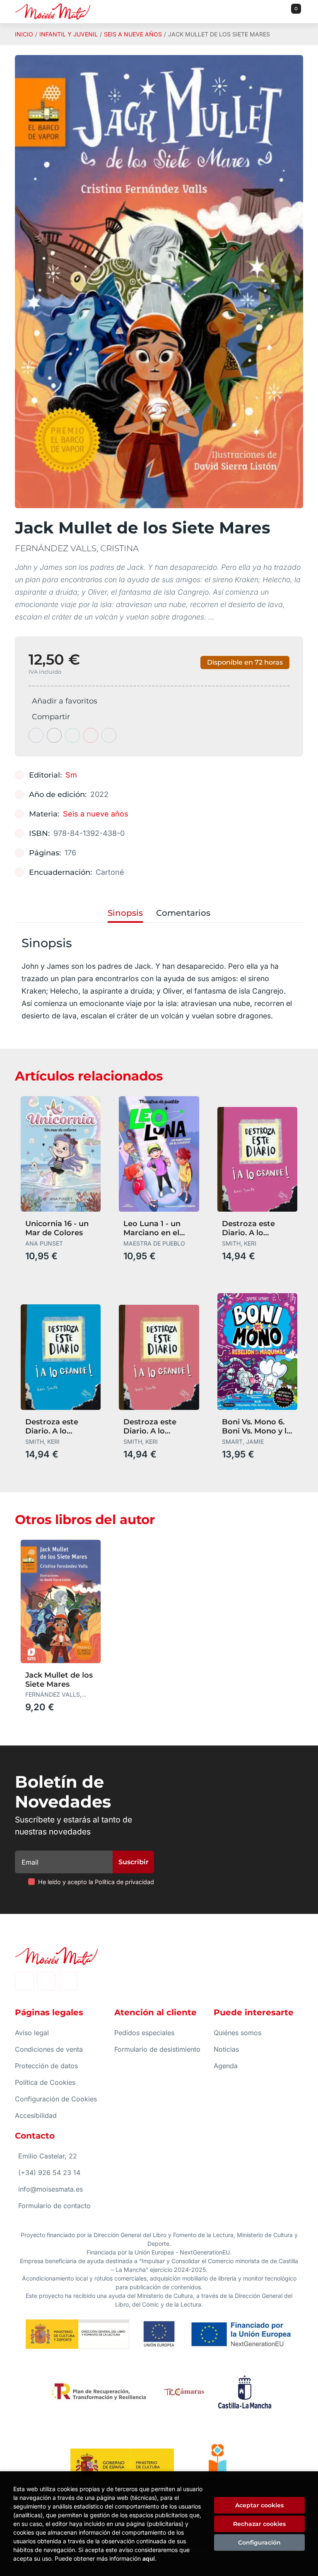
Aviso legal (32, 2033)
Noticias (226, 2049)
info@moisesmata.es (51, 2189)
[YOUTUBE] (68, 1981)
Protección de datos (46, 2066)
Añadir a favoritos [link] (65, 701)
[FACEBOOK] (24, 1981)
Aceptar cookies (259, 2505)
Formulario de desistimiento (157, 2049)
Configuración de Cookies (56, 2099)
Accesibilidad (36, 2115)
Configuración (259, 2542)
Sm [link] (71, 775)
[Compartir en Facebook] (36, 735)
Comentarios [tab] (183, 913)
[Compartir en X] (54, 735)
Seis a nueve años (133, 34)
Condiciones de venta (49, 2049)
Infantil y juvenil (69, 34)
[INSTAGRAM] (46, 1981)
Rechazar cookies (259, 2524)
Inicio (24, 34)
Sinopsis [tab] (125, 913)
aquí (149, 2558)
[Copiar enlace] (109, 735)
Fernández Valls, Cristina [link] (77, 548)
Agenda (226, 2066)
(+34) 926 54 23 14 (49, 2173)
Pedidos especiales (144, 2033)
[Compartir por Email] (91, 735)
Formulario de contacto (54, 2206)
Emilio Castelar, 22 (48, 2156)
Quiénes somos (237, 2033)
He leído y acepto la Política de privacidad (96, 1882)
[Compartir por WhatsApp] (72, 735)
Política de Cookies (45, 2082)
